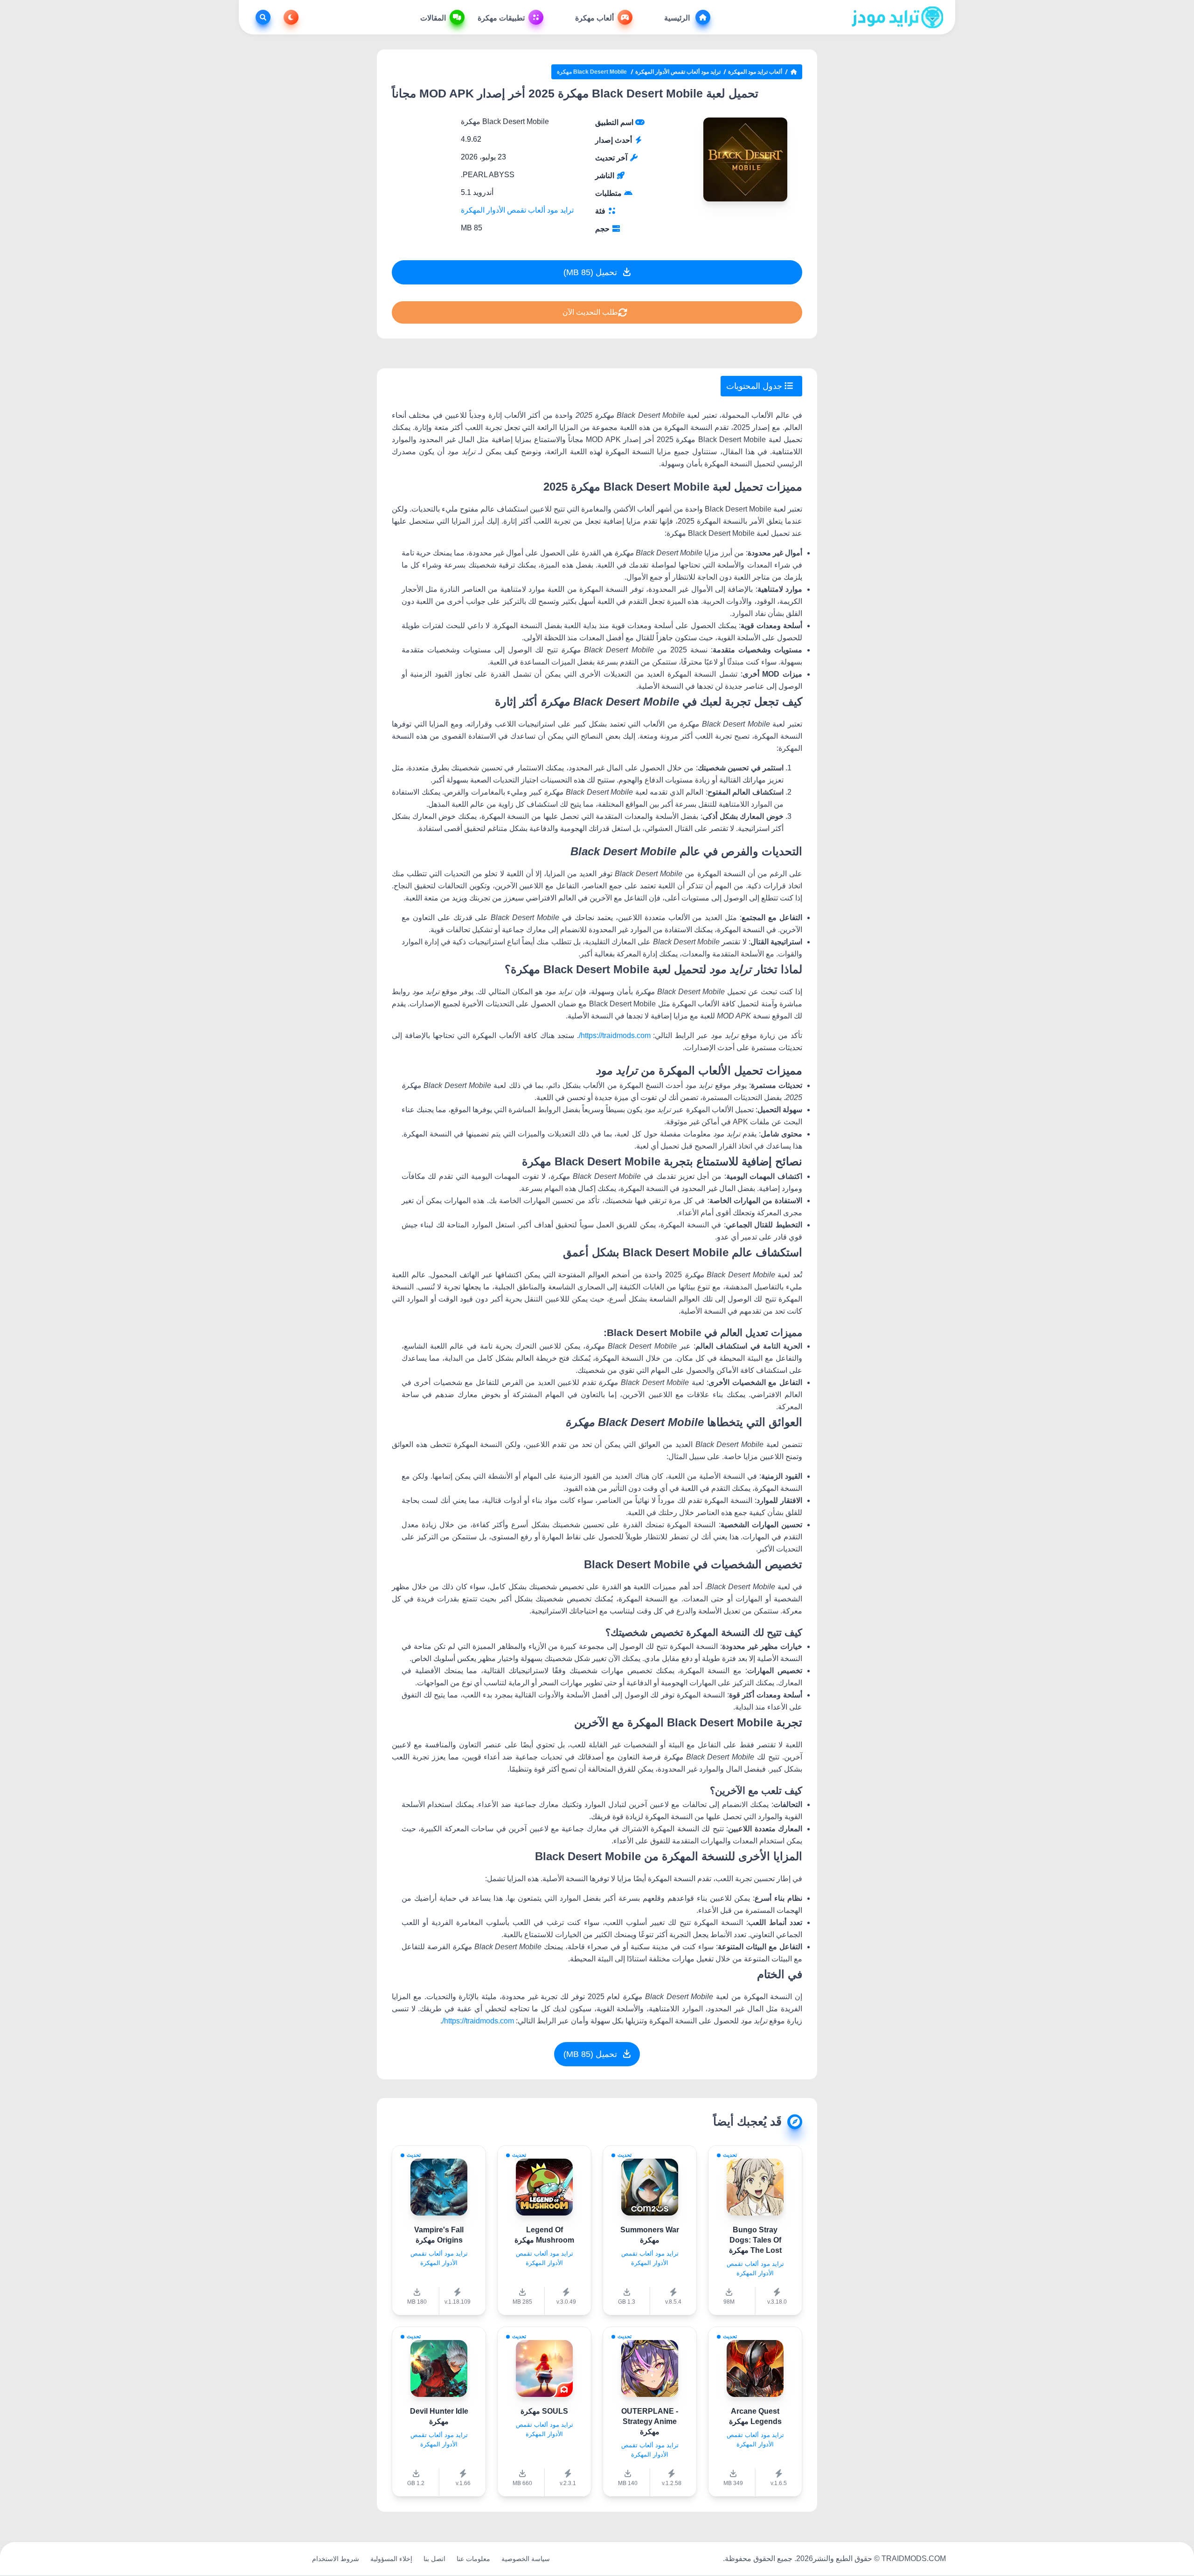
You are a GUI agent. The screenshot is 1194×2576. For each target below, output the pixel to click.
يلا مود (292, 2559)
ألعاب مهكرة (594, 18)
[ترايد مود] (898, 17)
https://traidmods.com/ (615, 1035)
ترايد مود (260, 2559)
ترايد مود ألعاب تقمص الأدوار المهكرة (678, 72)
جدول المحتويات (755, 386)
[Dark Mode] (289, 17)
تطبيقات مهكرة (501, 18)
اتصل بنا (434, 2559)
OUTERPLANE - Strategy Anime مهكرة (650, 2421)
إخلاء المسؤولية (391, 2559)
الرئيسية (678, 18)
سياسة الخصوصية (526, 2559)
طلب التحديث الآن (590, 312)
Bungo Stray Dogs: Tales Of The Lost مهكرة (755, 2240)
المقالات (433, 18)
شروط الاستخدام (336, 2559)
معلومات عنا (473, 2559)
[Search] (261, 17)
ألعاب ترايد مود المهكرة (755, 72)
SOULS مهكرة (544, 2411)
